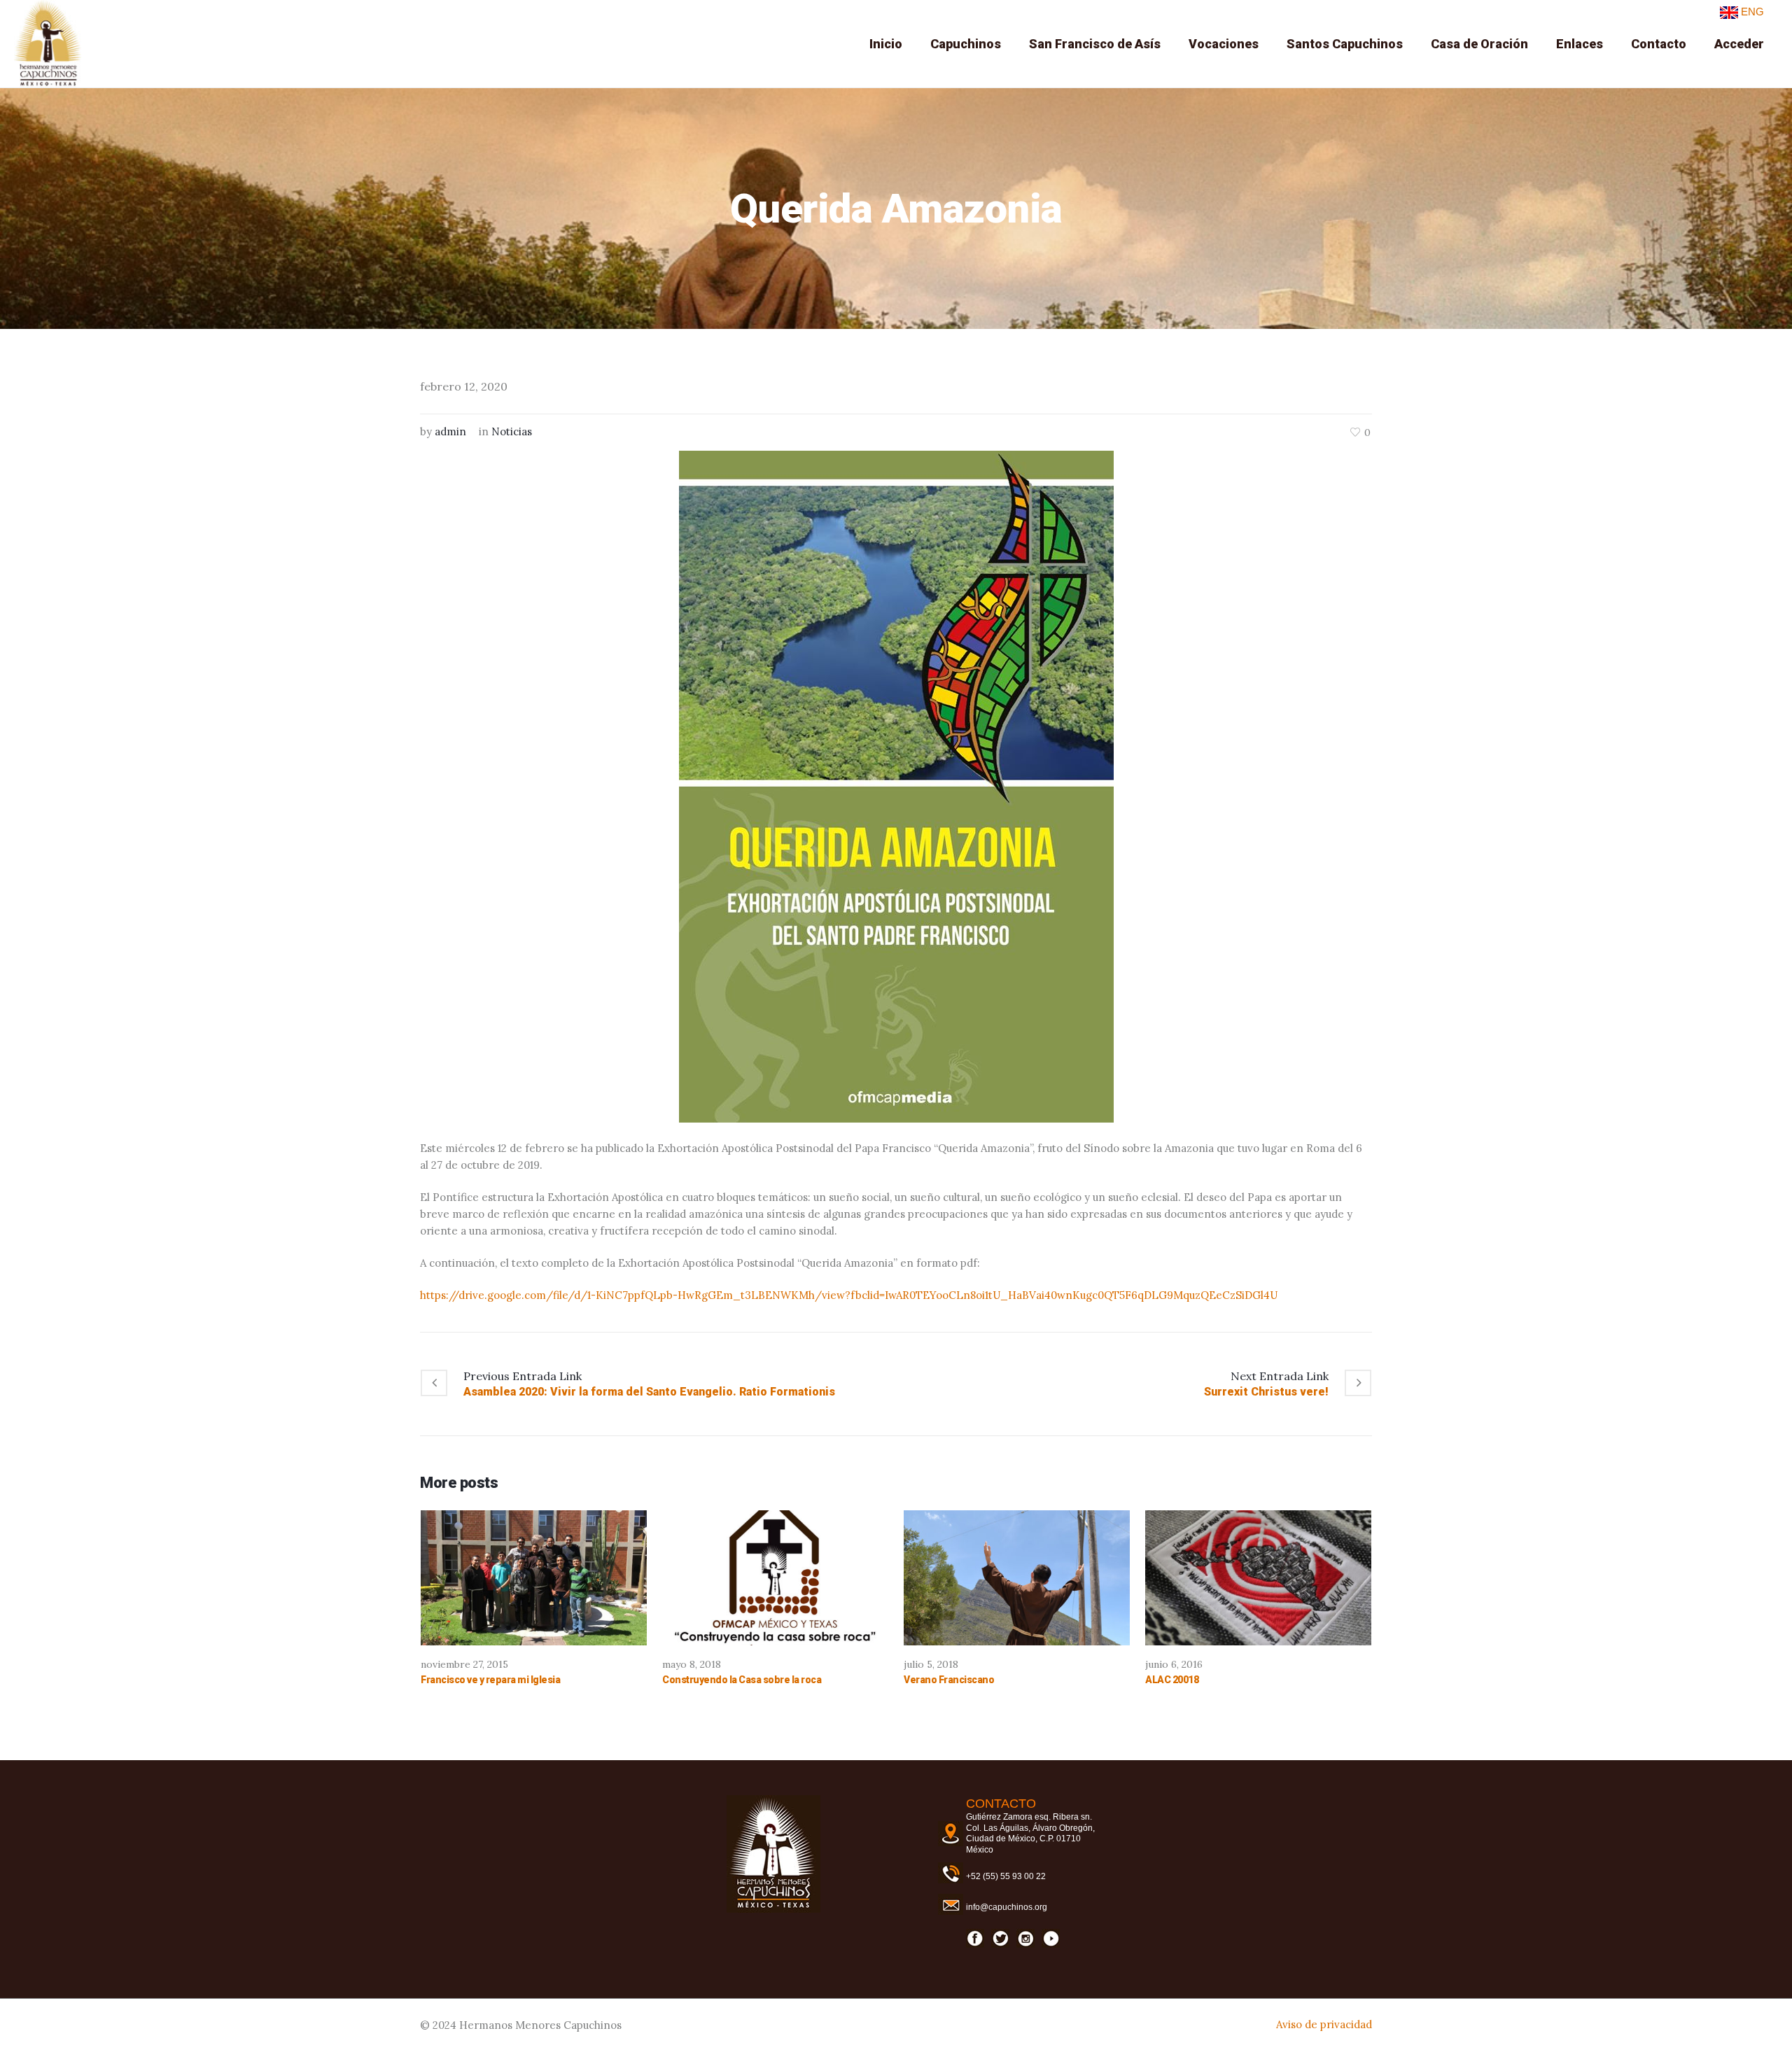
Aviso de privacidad (1324, 2024)
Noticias (512, 431)
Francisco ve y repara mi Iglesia (490, 1680)
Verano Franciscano (949, 1680)
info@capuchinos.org (1007, 1907)
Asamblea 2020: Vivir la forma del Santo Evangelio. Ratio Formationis (649, 1392)
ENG (1751, 12)
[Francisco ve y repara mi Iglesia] (534, 1578)
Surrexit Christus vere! (1266, 1392)
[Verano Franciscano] (1017, 1578)
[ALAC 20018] (1258, 1578)
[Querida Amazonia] (896, 786)
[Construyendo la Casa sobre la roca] (775, 1578)
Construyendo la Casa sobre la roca (742, 1680)
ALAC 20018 (1172, 1680)
